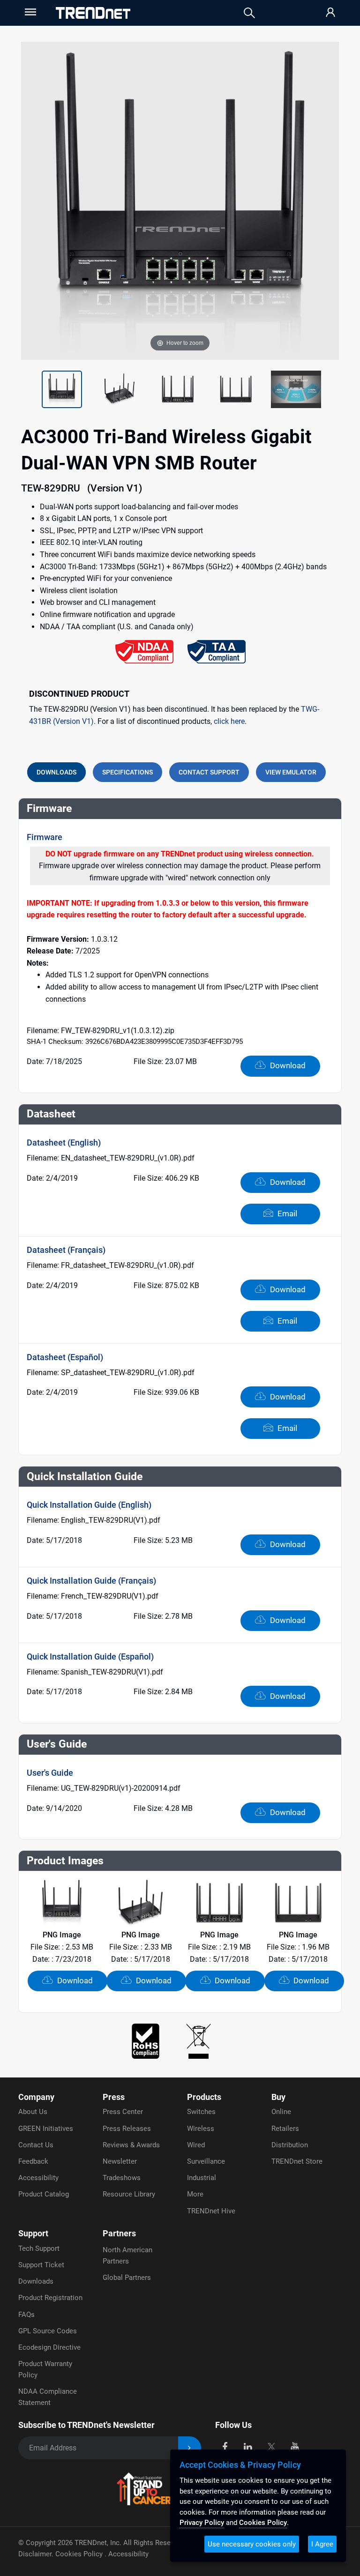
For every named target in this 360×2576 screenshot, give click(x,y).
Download (287, 1065)
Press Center (123, 2112)
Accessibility (38, 2178)
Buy (278, 2097)
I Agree (322, 2544)
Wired (196, 2145)
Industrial (202, 2178)
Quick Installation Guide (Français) (91, 1581)
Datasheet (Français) (66, 1250)
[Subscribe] (190, 2448)
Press (114, 2097)
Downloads (36, 2281)
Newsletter (120, 2161)
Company (36, 2097)
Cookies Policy (80, 2554)
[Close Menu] (30, 12)
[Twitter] (271, 2446)
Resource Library (129, 2194)
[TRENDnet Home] (93, 13)
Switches (201, 2112)
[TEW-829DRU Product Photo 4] (178, 389)
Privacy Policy (202, 2523)
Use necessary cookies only (252, 2544)
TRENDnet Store (297, 2161)
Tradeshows (122, 2178)
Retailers (285, 2129)
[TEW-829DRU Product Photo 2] (62, 389)
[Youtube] (295, 2446)
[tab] (56, 772)
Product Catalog (44, 2194)
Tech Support (39, 2248)
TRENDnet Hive (211, 2211)
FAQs (26, 2315)
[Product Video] (296, 389)
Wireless (201, 2129)
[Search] (249, 13)
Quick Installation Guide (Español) (90, 1657)
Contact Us (36, 2145)
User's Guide (50, 1773)
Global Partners (127, 2278)
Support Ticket (41, 2265)
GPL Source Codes (48, 2331)
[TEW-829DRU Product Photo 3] (120, 389)
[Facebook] (225, 2446)
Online (281, 2112)
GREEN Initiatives (46, 2129)
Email (286, 1214)
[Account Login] (330, 13)
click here (229, 721)
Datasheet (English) (64, 1143)
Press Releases (127, 2129)
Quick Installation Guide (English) (89, 1505)
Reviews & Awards (131, 2145)
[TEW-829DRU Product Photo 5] (236, 389)
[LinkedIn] (248, 2446)
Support (33, 2233)
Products (204, 2097)
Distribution (290, 2145)
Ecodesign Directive (49, 2347)
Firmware (45, 837)
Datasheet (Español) (65, 1357)
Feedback (33, 2161)
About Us (33, 2112)
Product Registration (50, 2298)
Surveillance (206, 2161)
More (195, 2194)
